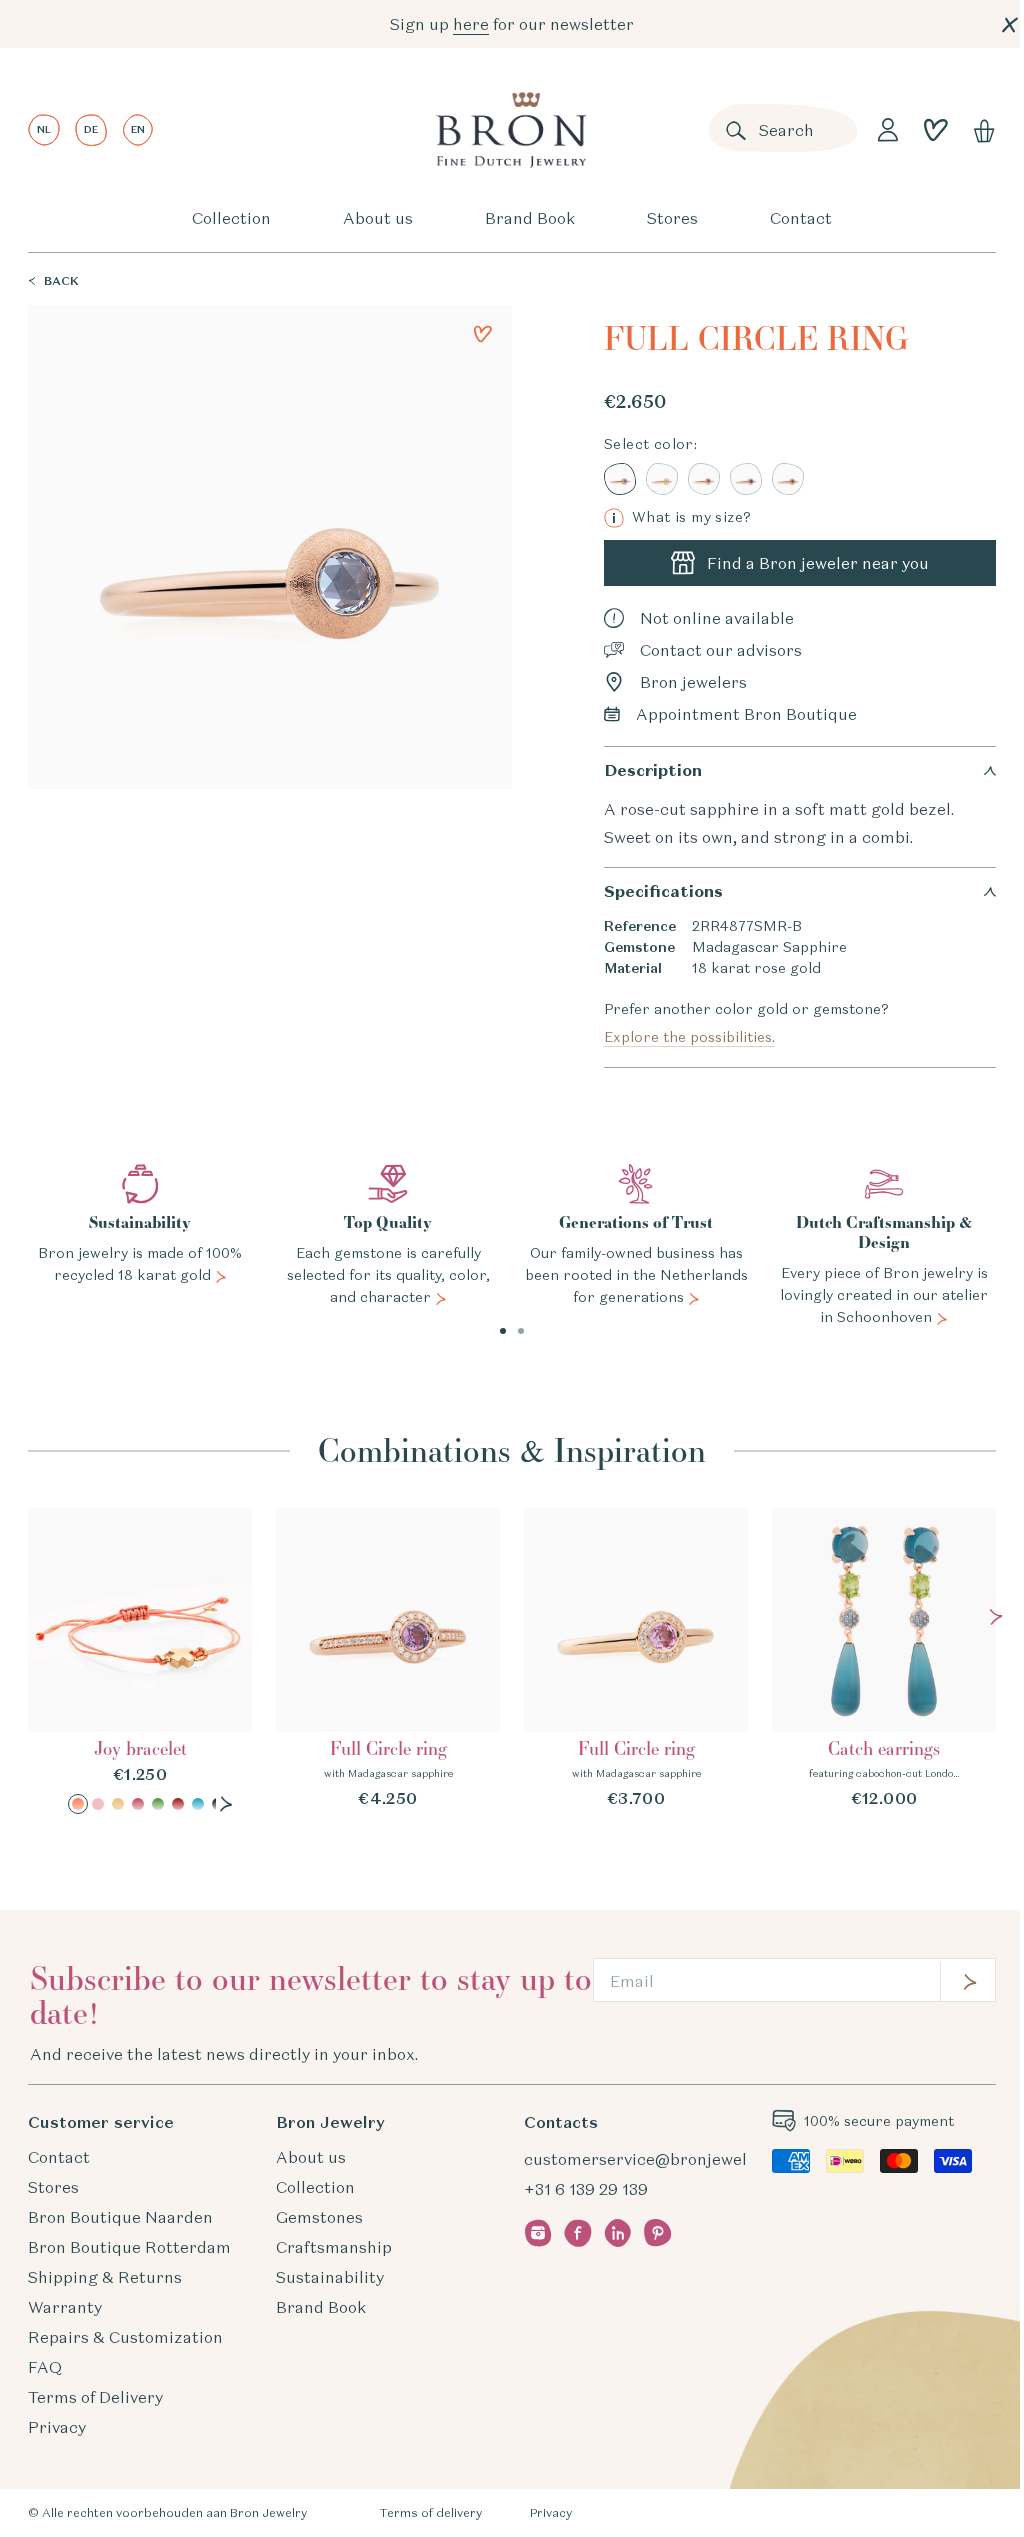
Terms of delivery (430, 2512)
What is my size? (681, 517)
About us (378, 218)
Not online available (717, 618)
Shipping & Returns (105, 2277)
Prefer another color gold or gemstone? (746, 1023)
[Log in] (888, 130)
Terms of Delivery (95, 2397)
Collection (231, 218)
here (471, 24)
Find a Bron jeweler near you (818, 563)
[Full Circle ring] (388, 1659)
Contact (801, 218)
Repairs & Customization (125, 2337)
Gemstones (319, 2217)
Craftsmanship (334, 2247)
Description (653, 770)
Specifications (663, 891)
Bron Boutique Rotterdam (129, 2247)
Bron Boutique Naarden (120, 2217)
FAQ (45, 2367)
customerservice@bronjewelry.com (661, 2159)
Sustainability (330, 2277)
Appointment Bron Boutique (746, 714)
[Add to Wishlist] (483, 334)
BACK (61, 280)
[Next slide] (226, 1804)
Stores (672, 218)
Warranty (65, 2307)
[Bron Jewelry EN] (511, 130)
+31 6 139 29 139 (586, 2189)
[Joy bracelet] (140, 1661)
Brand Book (530, 218)
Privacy (57, 2427)
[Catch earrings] (884, 1659)
